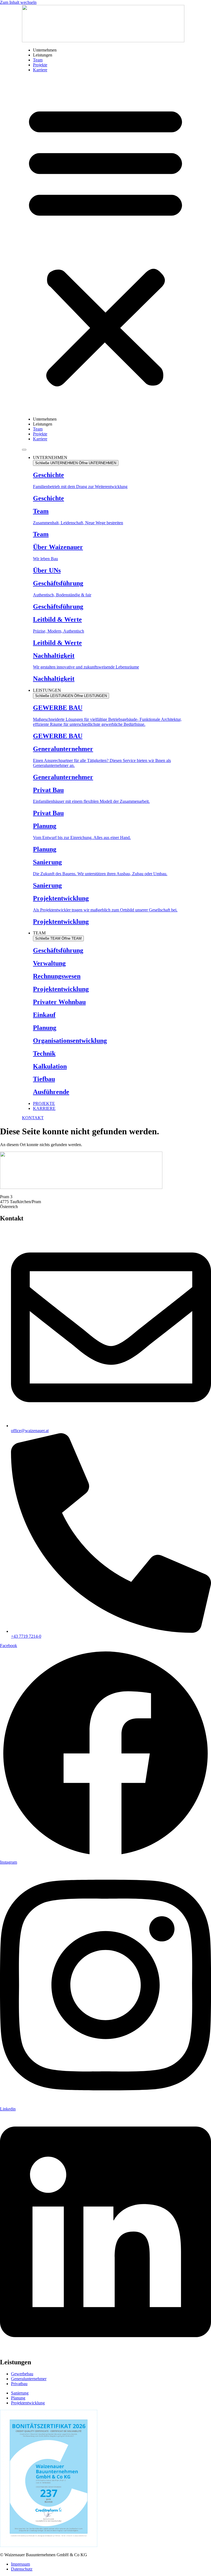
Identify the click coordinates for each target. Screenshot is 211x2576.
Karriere (40, 70)
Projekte (40, 65)
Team (38, 60)
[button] (105, 245)
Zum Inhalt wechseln (18, 2)
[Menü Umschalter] (24, 450)
